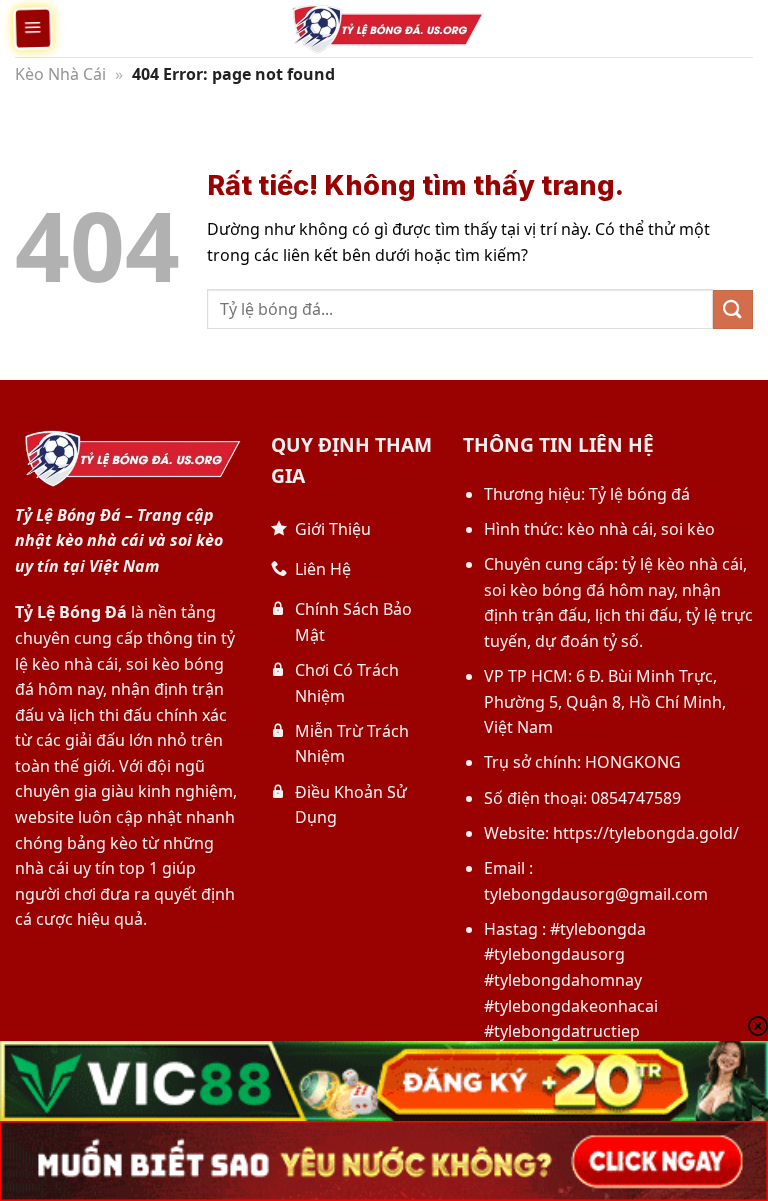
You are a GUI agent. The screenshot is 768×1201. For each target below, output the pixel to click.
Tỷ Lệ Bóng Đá (71, 612)
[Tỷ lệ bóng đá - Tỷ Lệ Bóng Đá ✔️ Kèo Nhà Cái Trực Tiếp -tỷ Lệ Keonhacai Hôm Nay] (384, 29)
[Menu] (32, 28)
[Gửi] (733, 309)
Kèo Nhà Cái (60, 74)
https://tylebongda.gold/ (646, 833)
